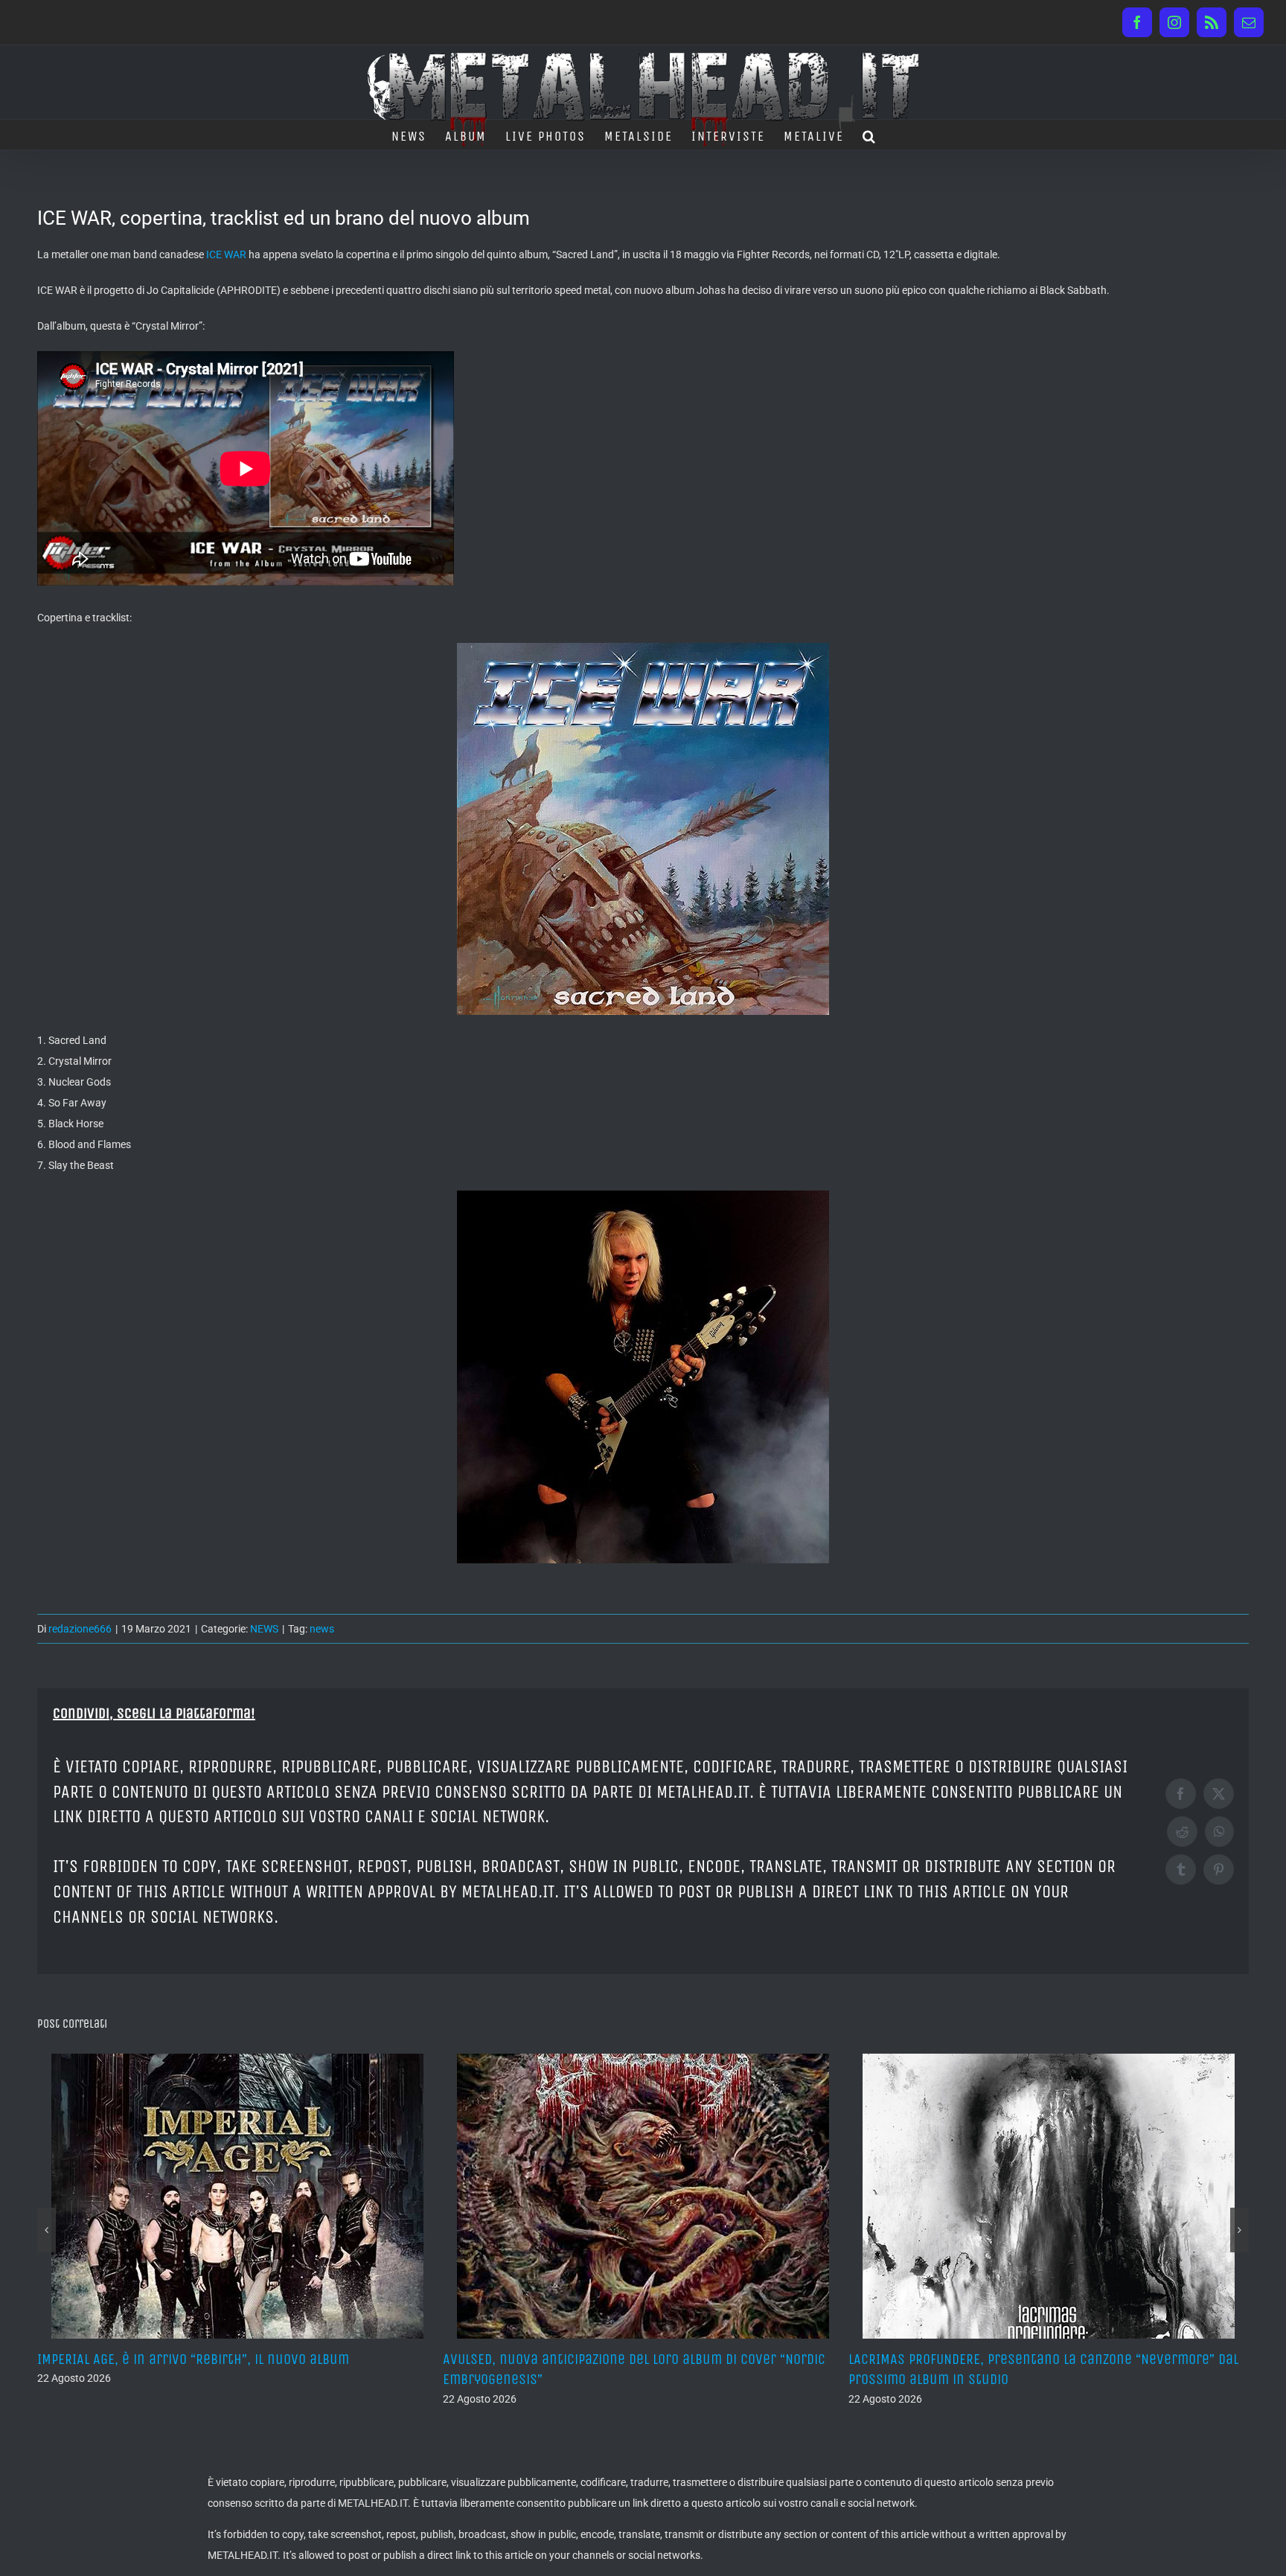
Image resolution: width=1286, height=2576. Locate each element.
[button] (870, 135)
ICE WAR (226, 254)
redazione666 (80, 1629)
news (322, 1629)
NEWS (264, 1629)
